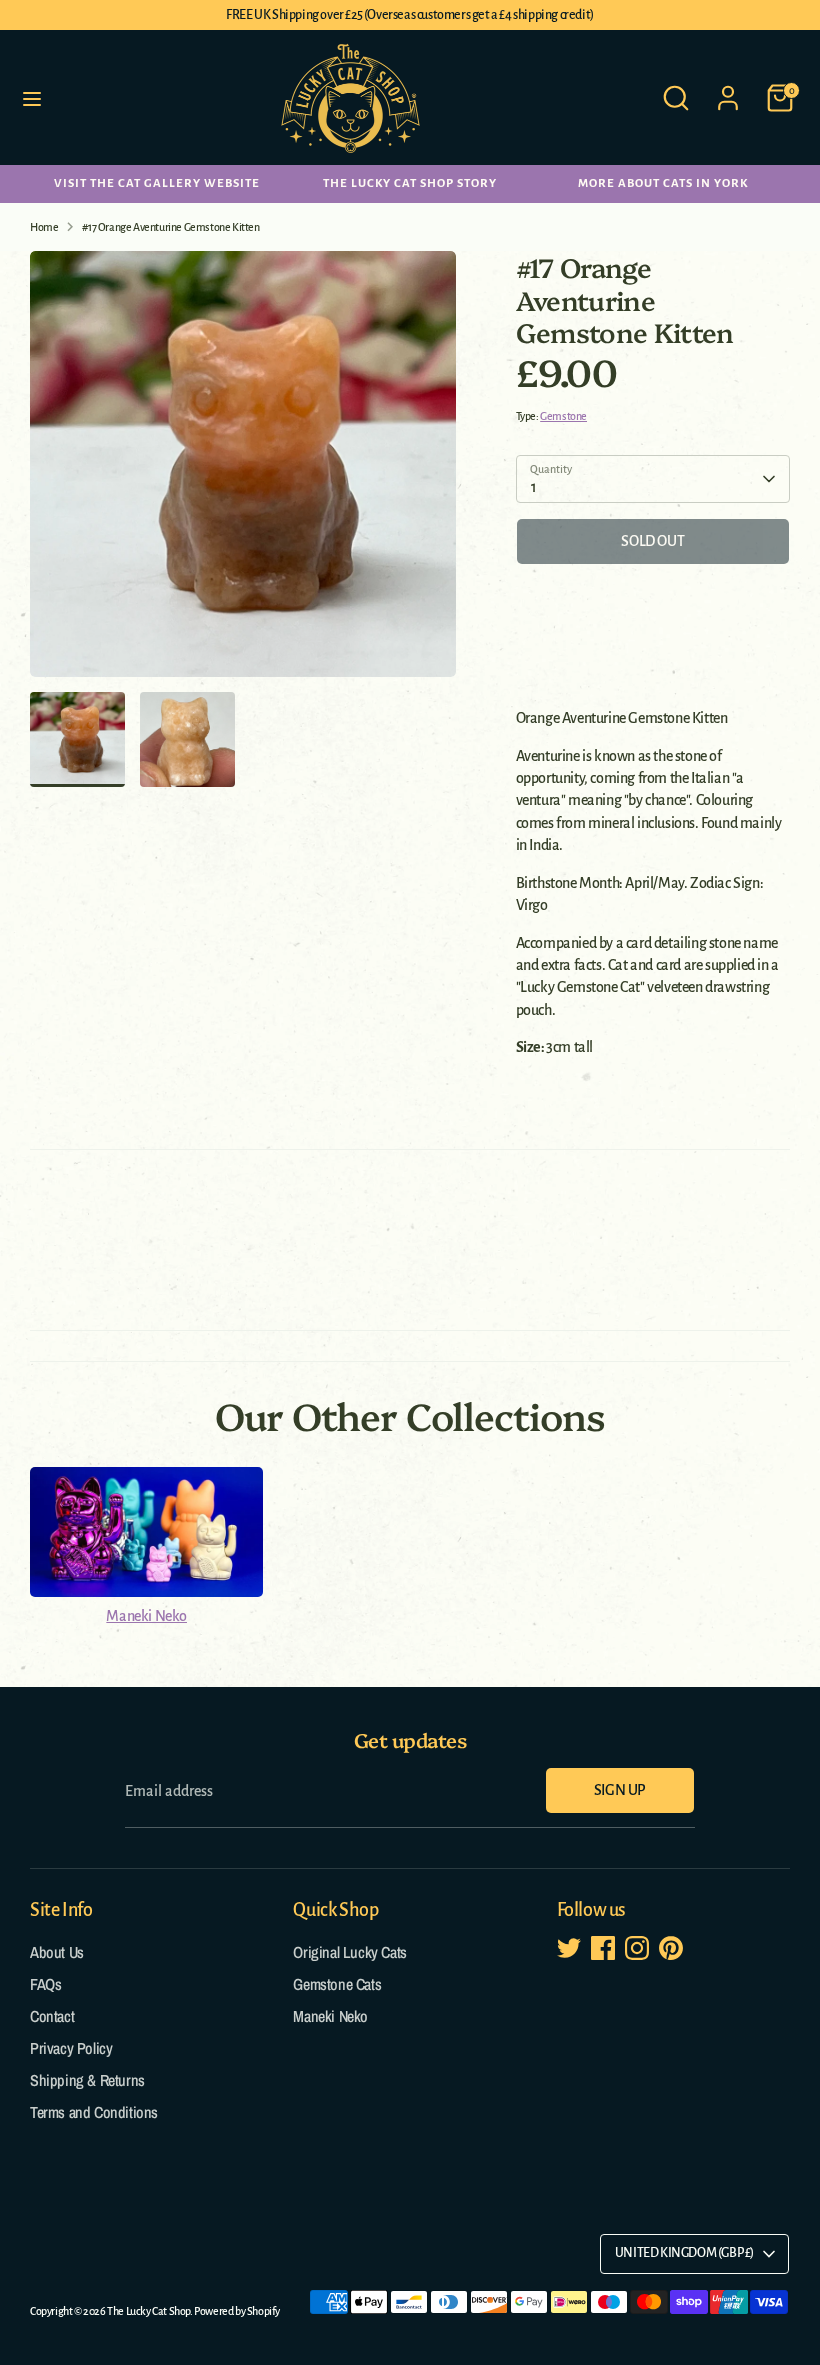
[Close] (764, 1932)
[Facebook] (604, 2253)
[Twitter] (570, 2253)
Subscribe (626, 2189)
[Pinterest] (672, 2253)
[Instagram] (638, 2253)
